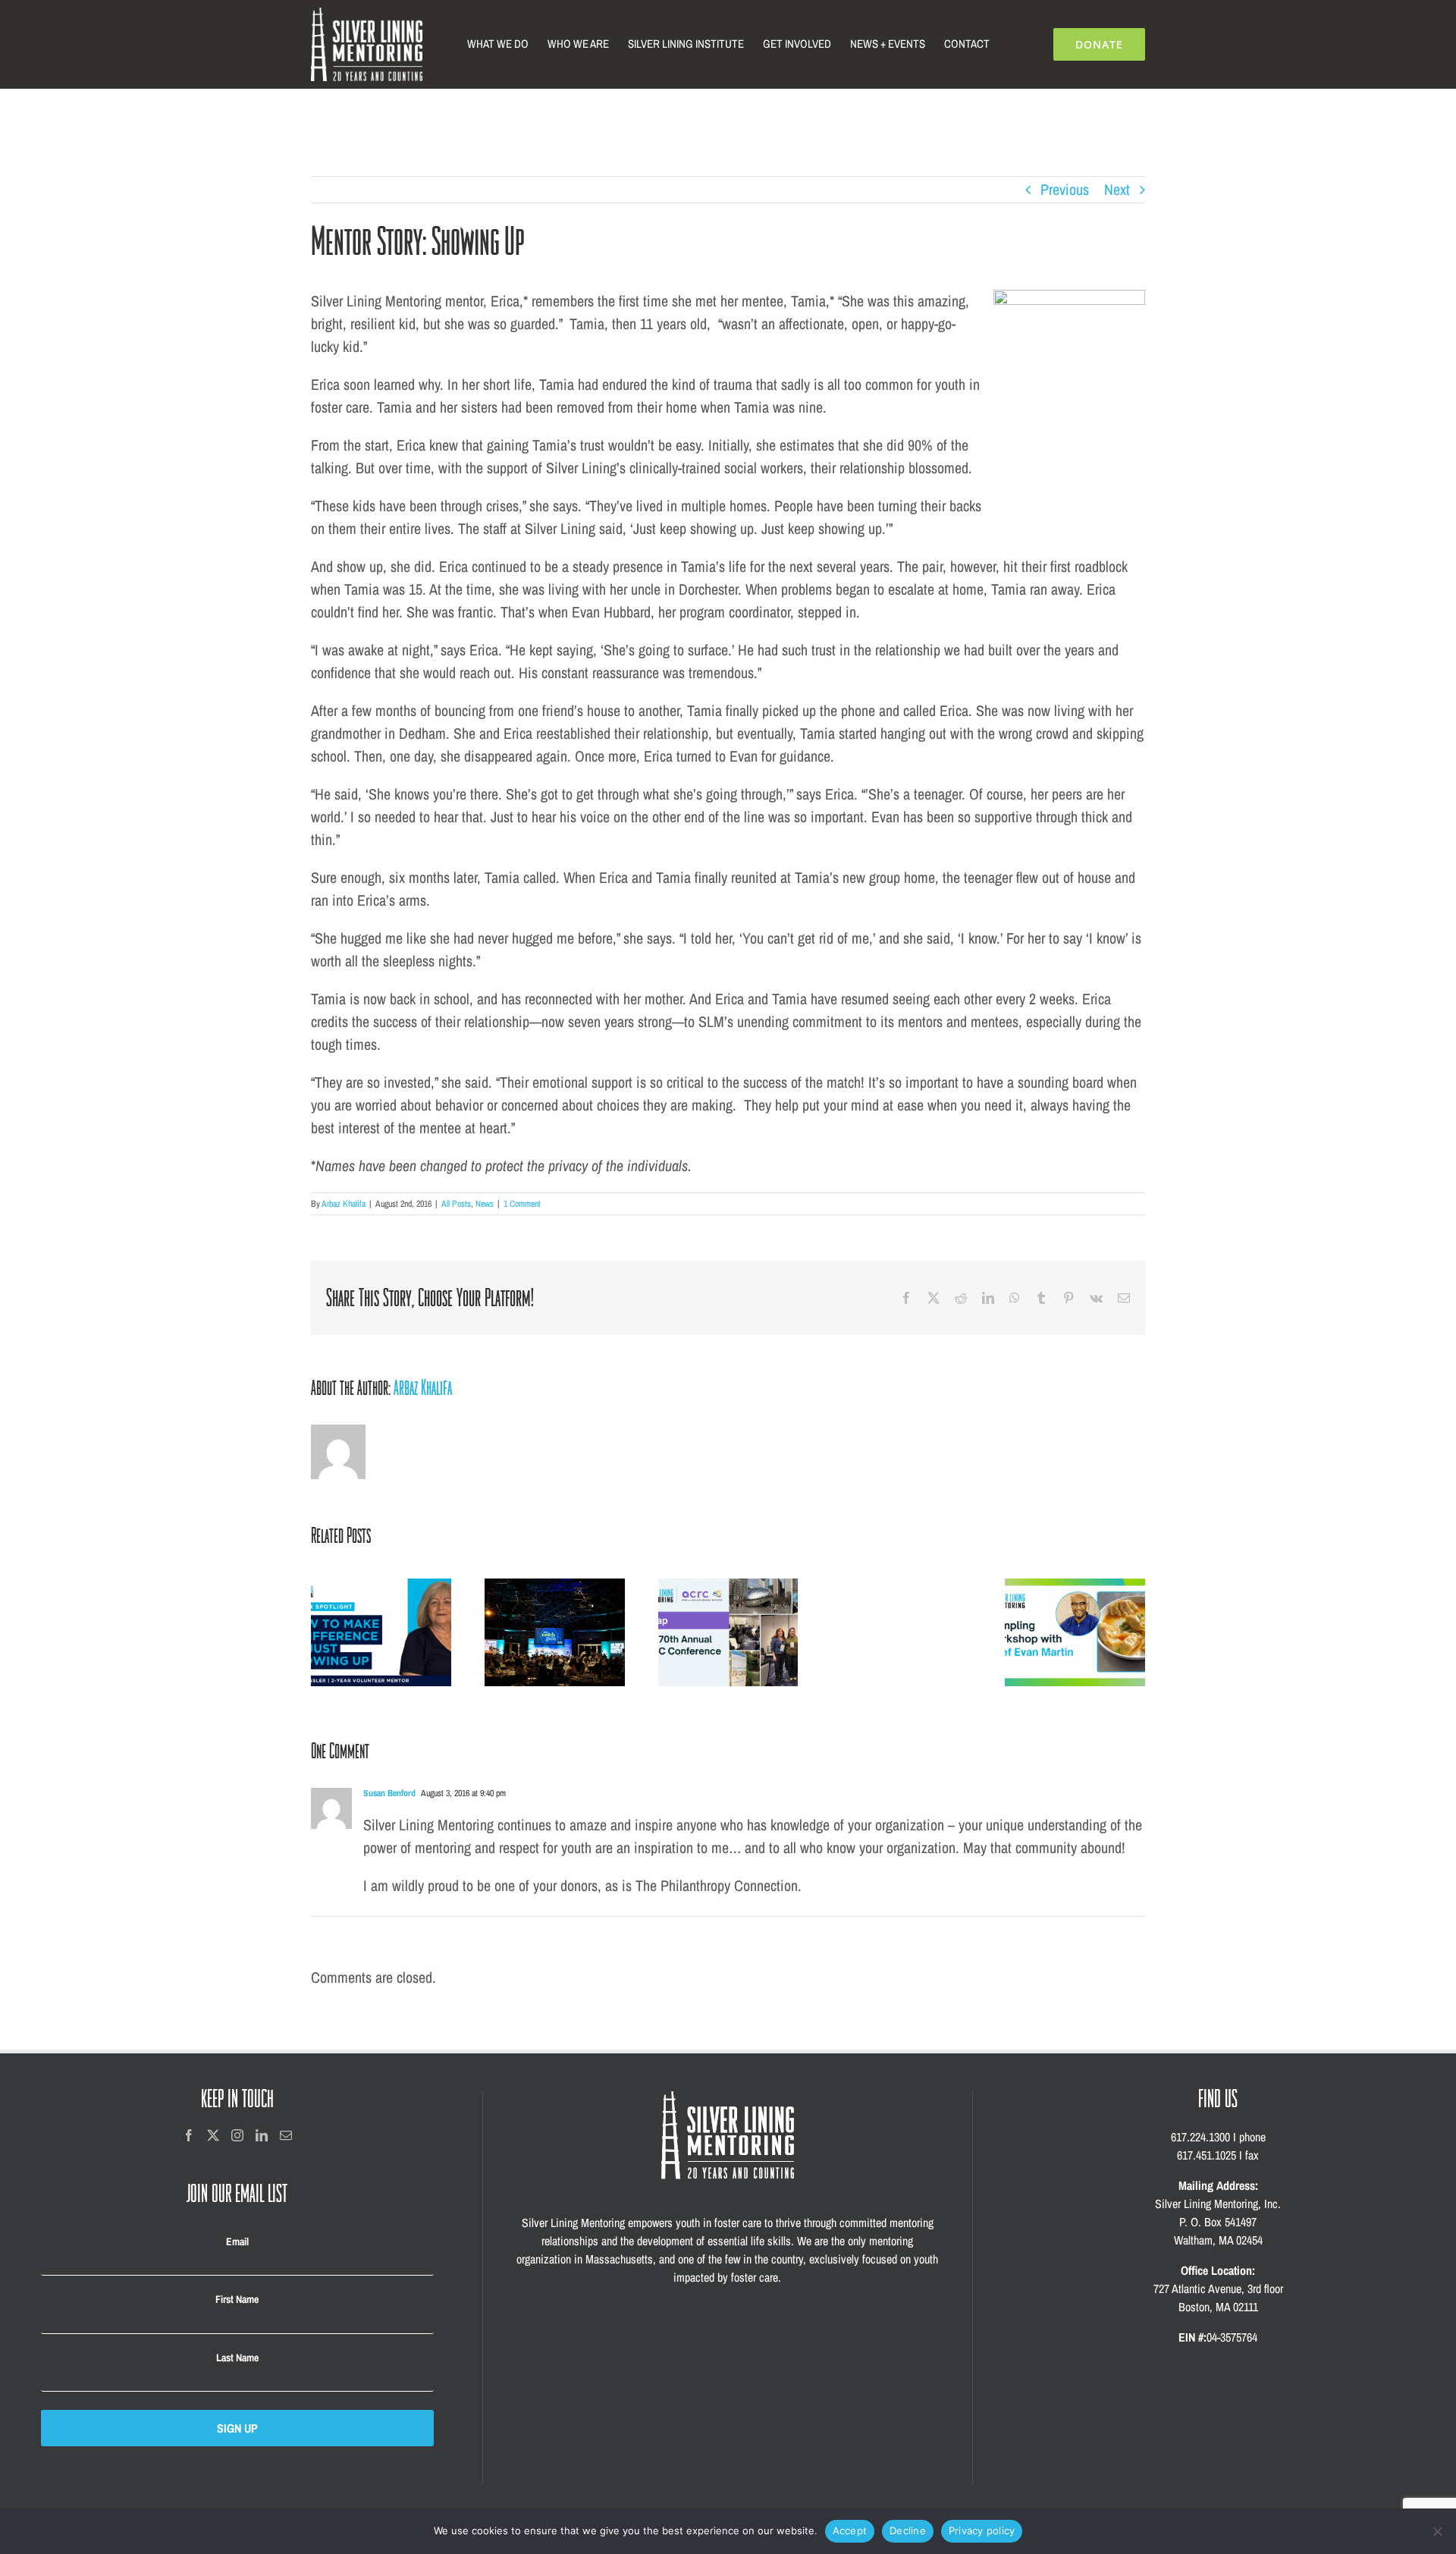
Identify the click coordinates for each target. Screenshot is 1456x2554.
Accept (850, 2530)
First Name (237, 2299)
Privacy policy (982, 2530)
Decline (908, 2530)
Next (1117, 189)
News (485, 1204)
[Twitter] (213, 2135)
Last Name (237, 2358)
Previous (1065, 189)
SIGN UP (237, 2428)
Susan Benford (389, 1793)
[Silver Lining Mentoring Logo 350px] (367, 15)
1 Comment (522, 1204)
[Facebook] (189, 2135)
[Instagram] (237, 2135)
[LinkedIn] (262, 2135)
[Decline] (1437, 2531)
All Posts (456, 1204)
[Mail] (286, 2135)
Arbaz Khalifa (344, 1204)
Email (237, 2241)
